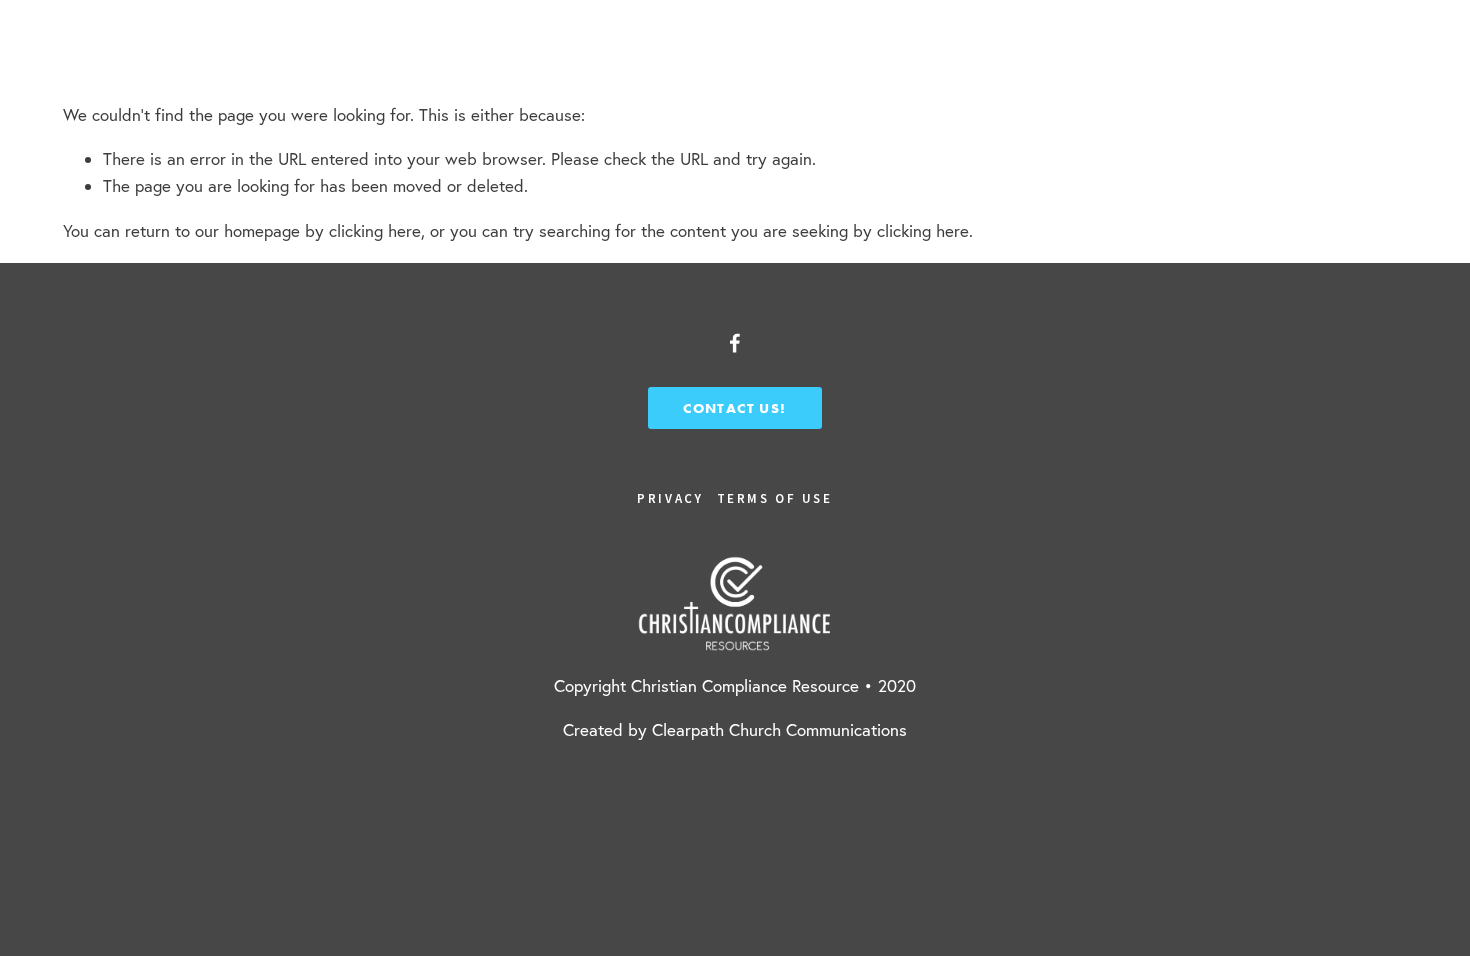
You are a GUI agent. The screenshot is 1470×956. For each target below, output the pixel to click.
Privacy (670, 498)
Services (328, 51)
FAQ (233, 51)
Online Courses (115, 51)
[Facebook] (735, 343)
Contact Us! (734, 408)
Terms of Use (775, 498)
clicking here (375, 230)
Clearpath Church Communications (779, 729)
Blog (429, 51)
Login (1372, 51)
